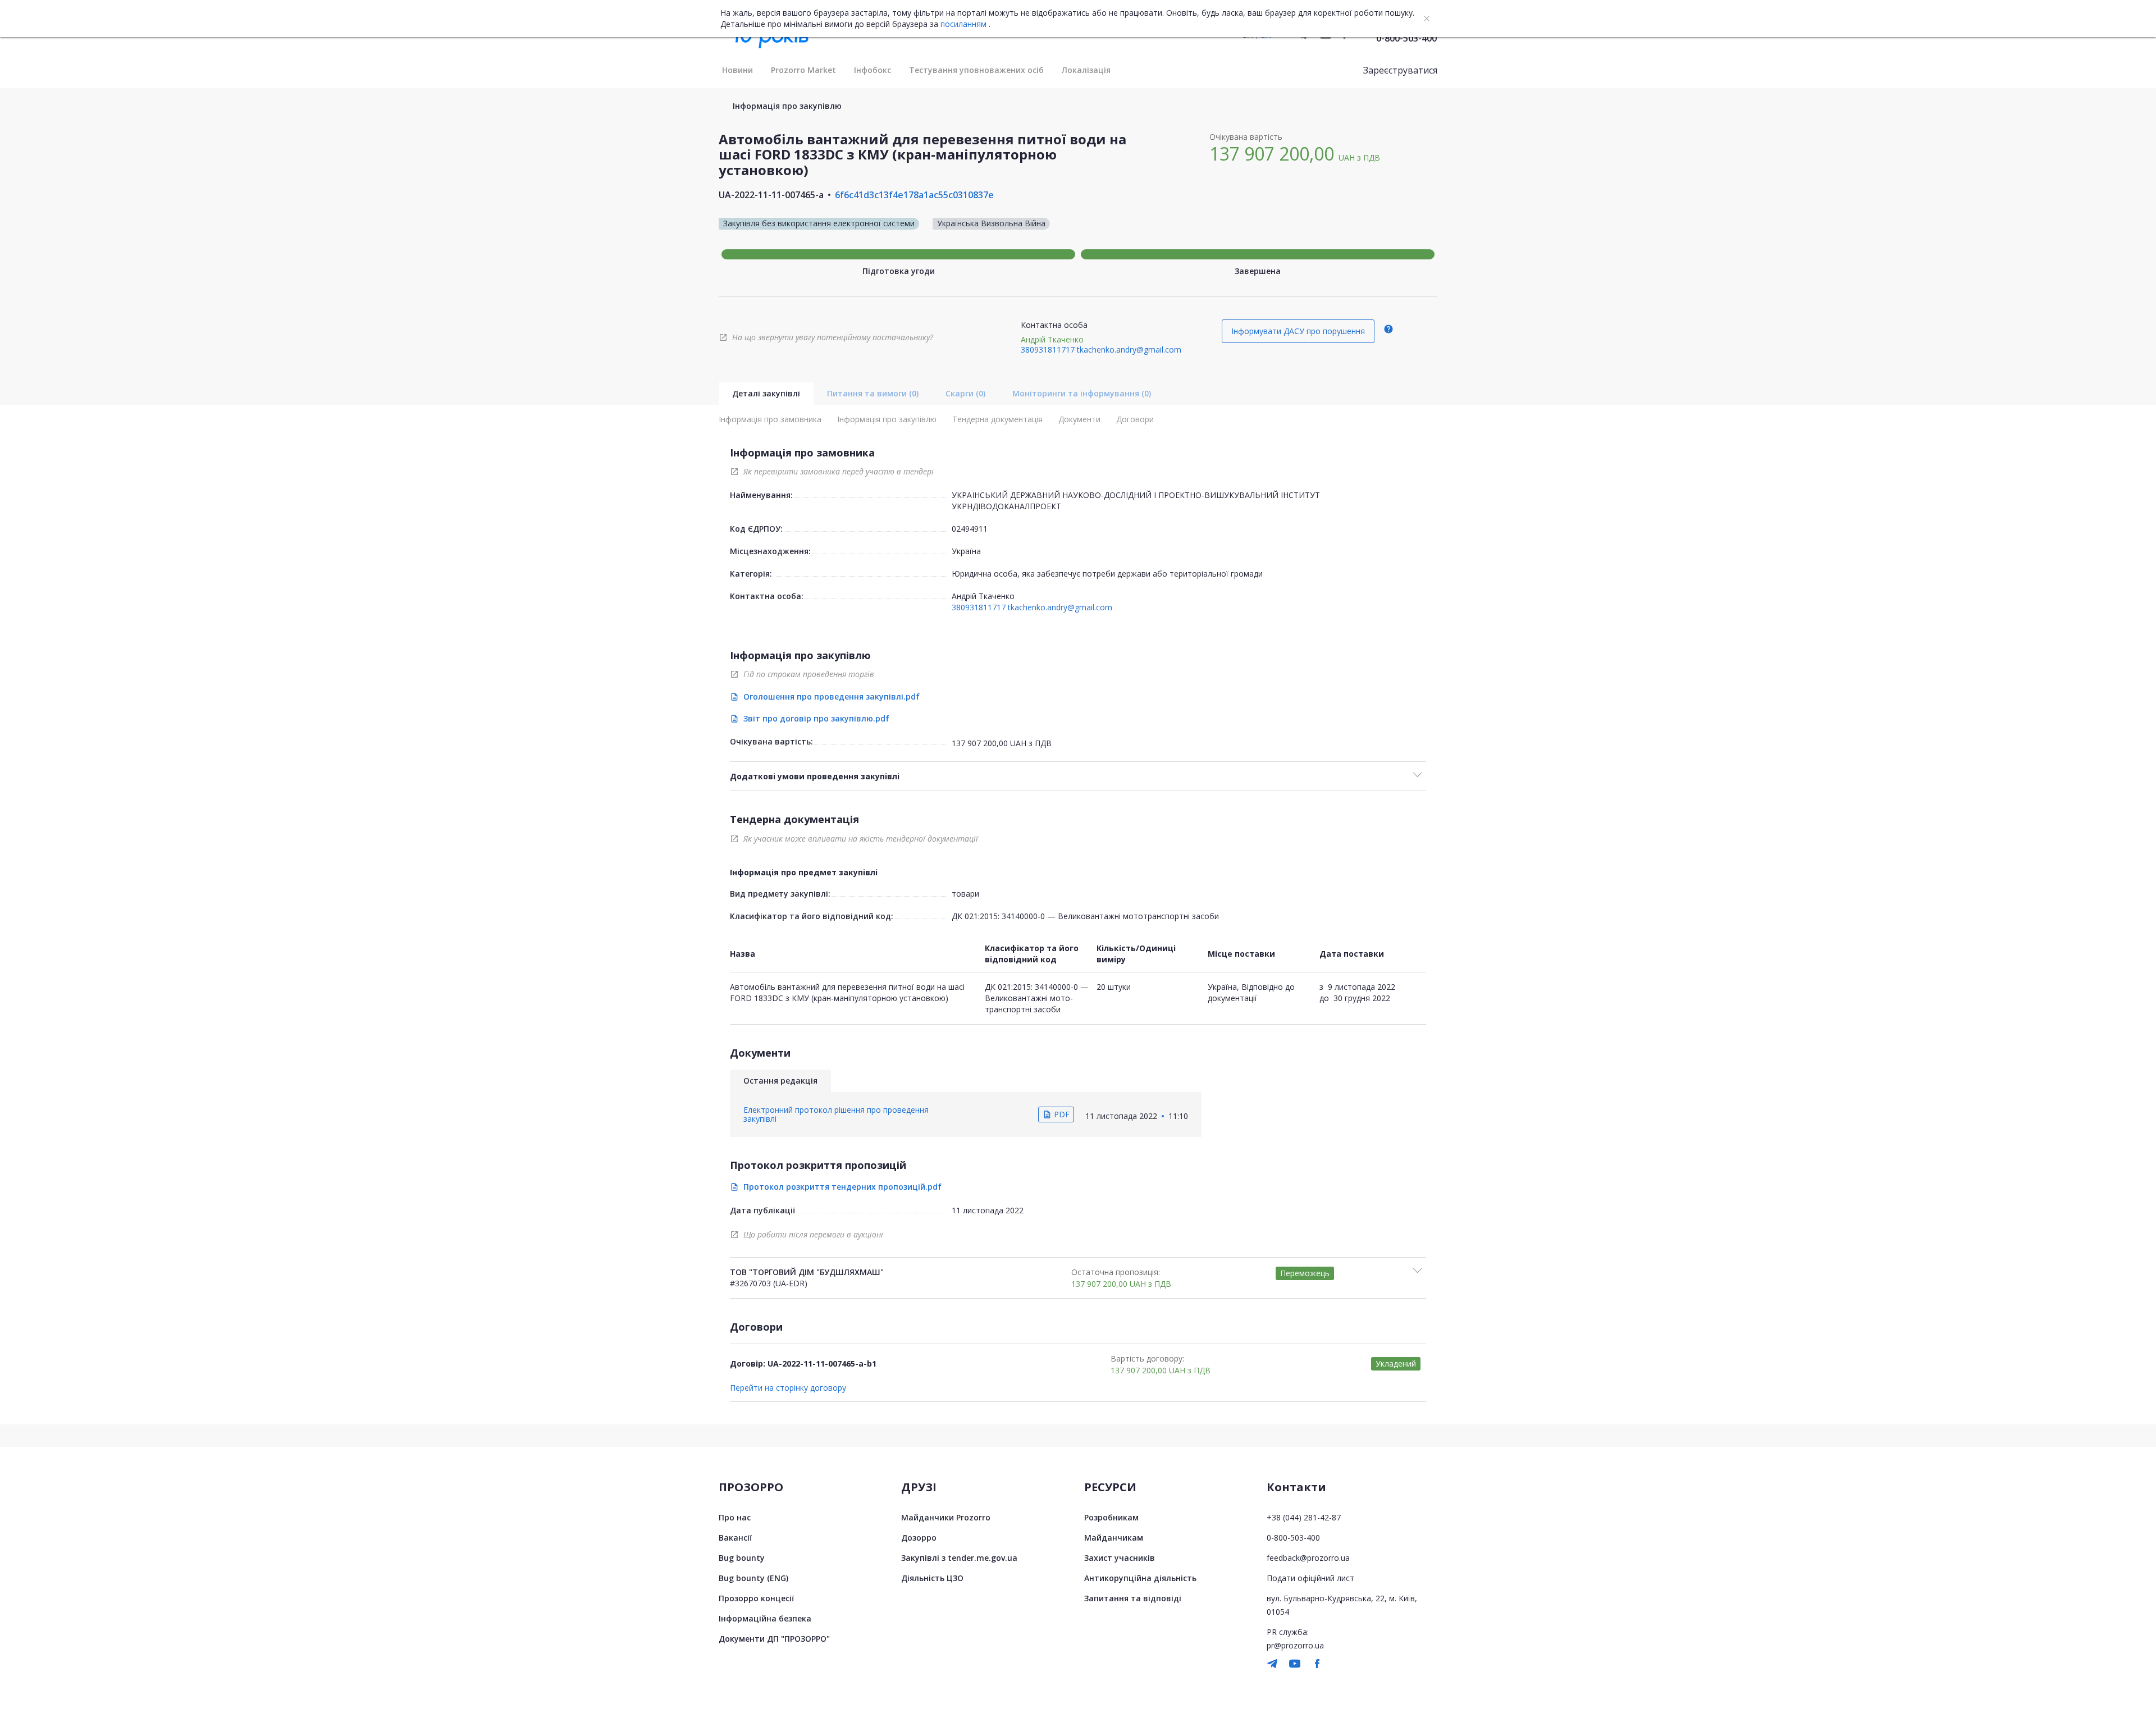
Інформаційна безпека (765, 1618)
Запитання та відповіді (1133, 1598)
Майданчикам (1114, 1538)
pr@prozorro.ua (1295, 1645)
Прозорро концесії (756, 1598)
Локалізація (1086, 70)
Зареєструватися (1400, 70)
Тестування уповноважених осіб (976, 70)
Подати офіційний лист (1310, 1578)
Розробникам (1111, 1517)
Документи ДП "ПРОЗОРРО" (774, 1639)
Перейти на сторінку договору (788, 1388)
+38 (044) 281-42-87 (1304, 1517)
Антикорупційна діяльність (1140, 1578)
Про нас (735, 1517)
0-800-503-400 (1406, 38)
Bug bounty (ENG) (753, 1578)
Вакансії (735, 1538)
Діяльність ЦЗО (932, 1578)
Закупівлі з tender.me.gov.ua (959, 1558)
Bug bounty (742, 1558)
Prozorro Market (803, 70)
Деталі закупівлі (766, 393)
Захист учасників (1120, 1558)
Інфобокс (873, 70)
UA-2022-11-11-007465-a (771, 195)
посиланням (963, 24)
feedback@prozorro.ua (1308, 1558)
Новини (737, 70)
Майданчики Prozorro (946, 1517)
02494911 (970, 529)
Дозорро (919, 1538)
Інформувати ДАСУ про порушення (1298, 331)
